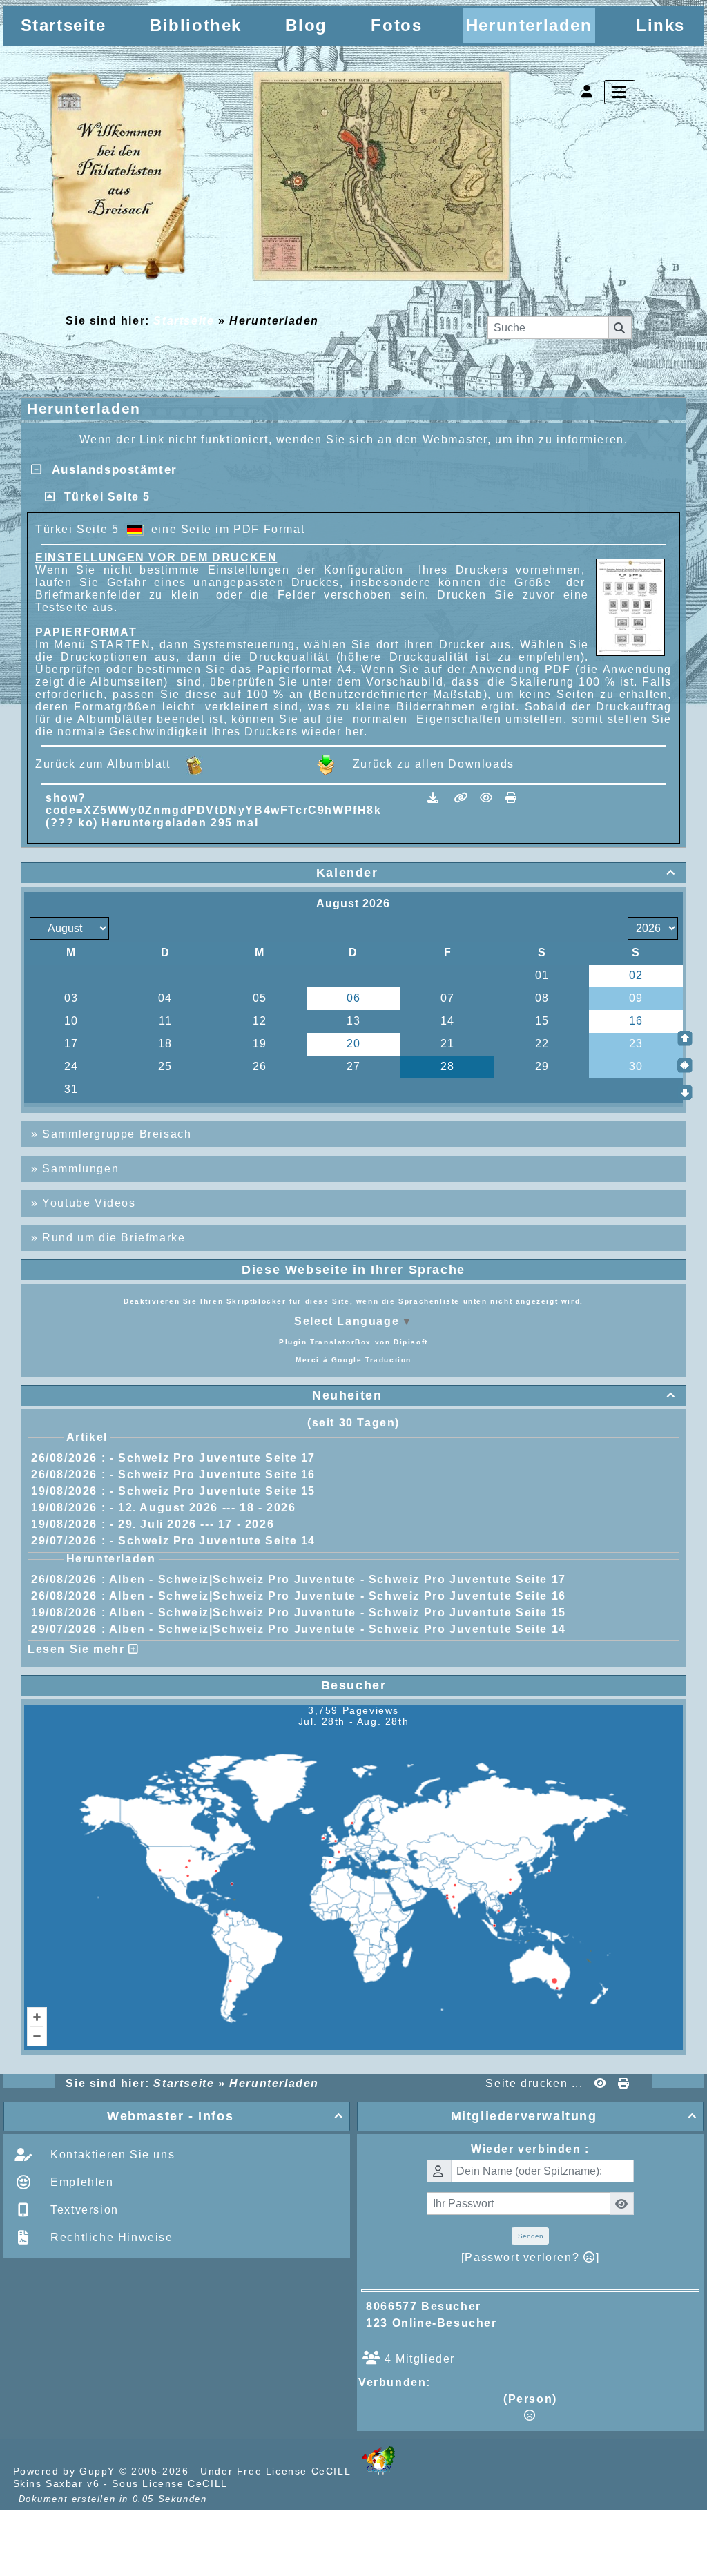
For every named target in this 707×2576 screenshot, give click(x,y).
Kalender (496, 873)
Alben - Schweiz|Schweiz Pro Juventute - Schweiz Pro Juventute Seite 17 (338, 1579)
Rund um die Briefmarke (114, 1238)
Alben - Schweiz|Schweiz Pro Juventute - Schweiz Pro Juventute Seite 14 (338, 1629)
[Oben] (685, 1038)
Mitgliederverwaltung (574, 2116)
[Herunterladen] (435, 798)
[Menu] (620, 92)
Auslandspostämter (110, 470)
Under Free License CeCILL (277, 2471)
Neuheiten (494, 1395)
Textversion (83, 2210)
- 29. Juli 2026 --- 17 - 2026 (192, 1524)
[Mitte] (685, 1065)
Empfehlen (80, 2182)
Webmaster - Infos (225, 2116)
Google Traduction (371, 1360)
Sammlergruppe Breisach (117, 1134)
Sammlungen (80, 1169)
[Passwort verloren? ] (530, 2257)
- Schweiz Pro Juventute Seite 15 (213, 1491)
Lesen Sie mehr (78, 1649)
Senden (531, 2236)
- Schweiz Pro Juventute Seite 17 (213, 1458)
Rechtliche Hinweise (110, 2237)
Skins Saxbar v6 (57, 2483)
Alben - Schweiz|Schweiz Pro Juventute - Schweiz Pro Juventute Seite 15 (338, 1613)
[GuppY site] (378, 2471)
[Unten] (685, 1092)
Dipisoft (411, 1342)
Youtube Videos (89, 1203)
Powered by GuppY (66, 2471)
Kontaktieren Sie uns (111, 2154)
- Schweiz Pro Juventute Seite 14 (213, 1541)
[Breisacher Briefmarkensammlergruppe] (280, 178)
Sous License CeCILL (170, 2483)
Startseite (184, 321)
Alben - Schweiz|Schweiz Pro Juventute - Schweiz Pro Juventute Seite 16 (338, 1596)
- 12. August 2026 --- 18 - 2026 (203, 1508)
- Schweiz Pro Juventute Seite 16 (213, 1474)
